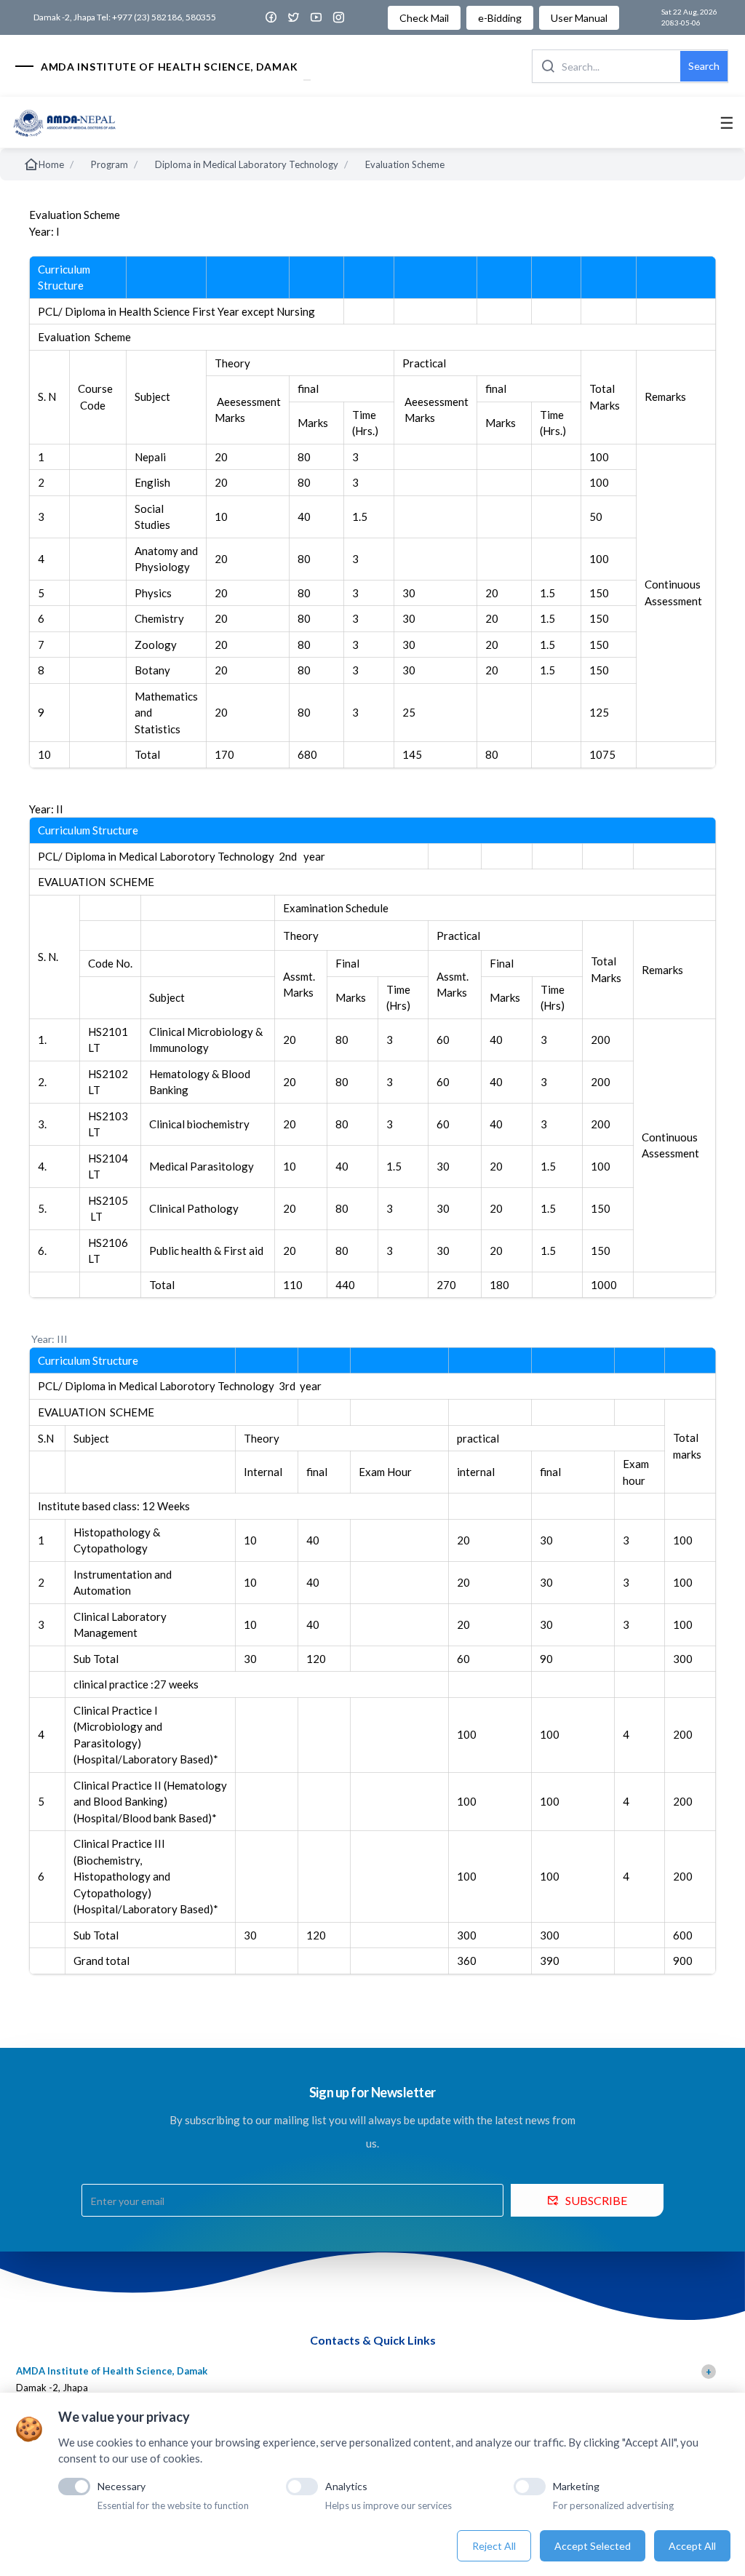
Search (704, 66)
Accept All (692, 2546)
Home (51, 164)
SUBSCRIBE (596, 2200)
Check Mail (424, 18)
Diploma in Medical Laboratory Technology (247, 164)
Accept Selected (593, 2546)
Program (109, 164)
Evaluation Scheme (405, 164)
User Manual (579, 18)
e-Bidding (500, 18)
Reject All (494, 2546)
